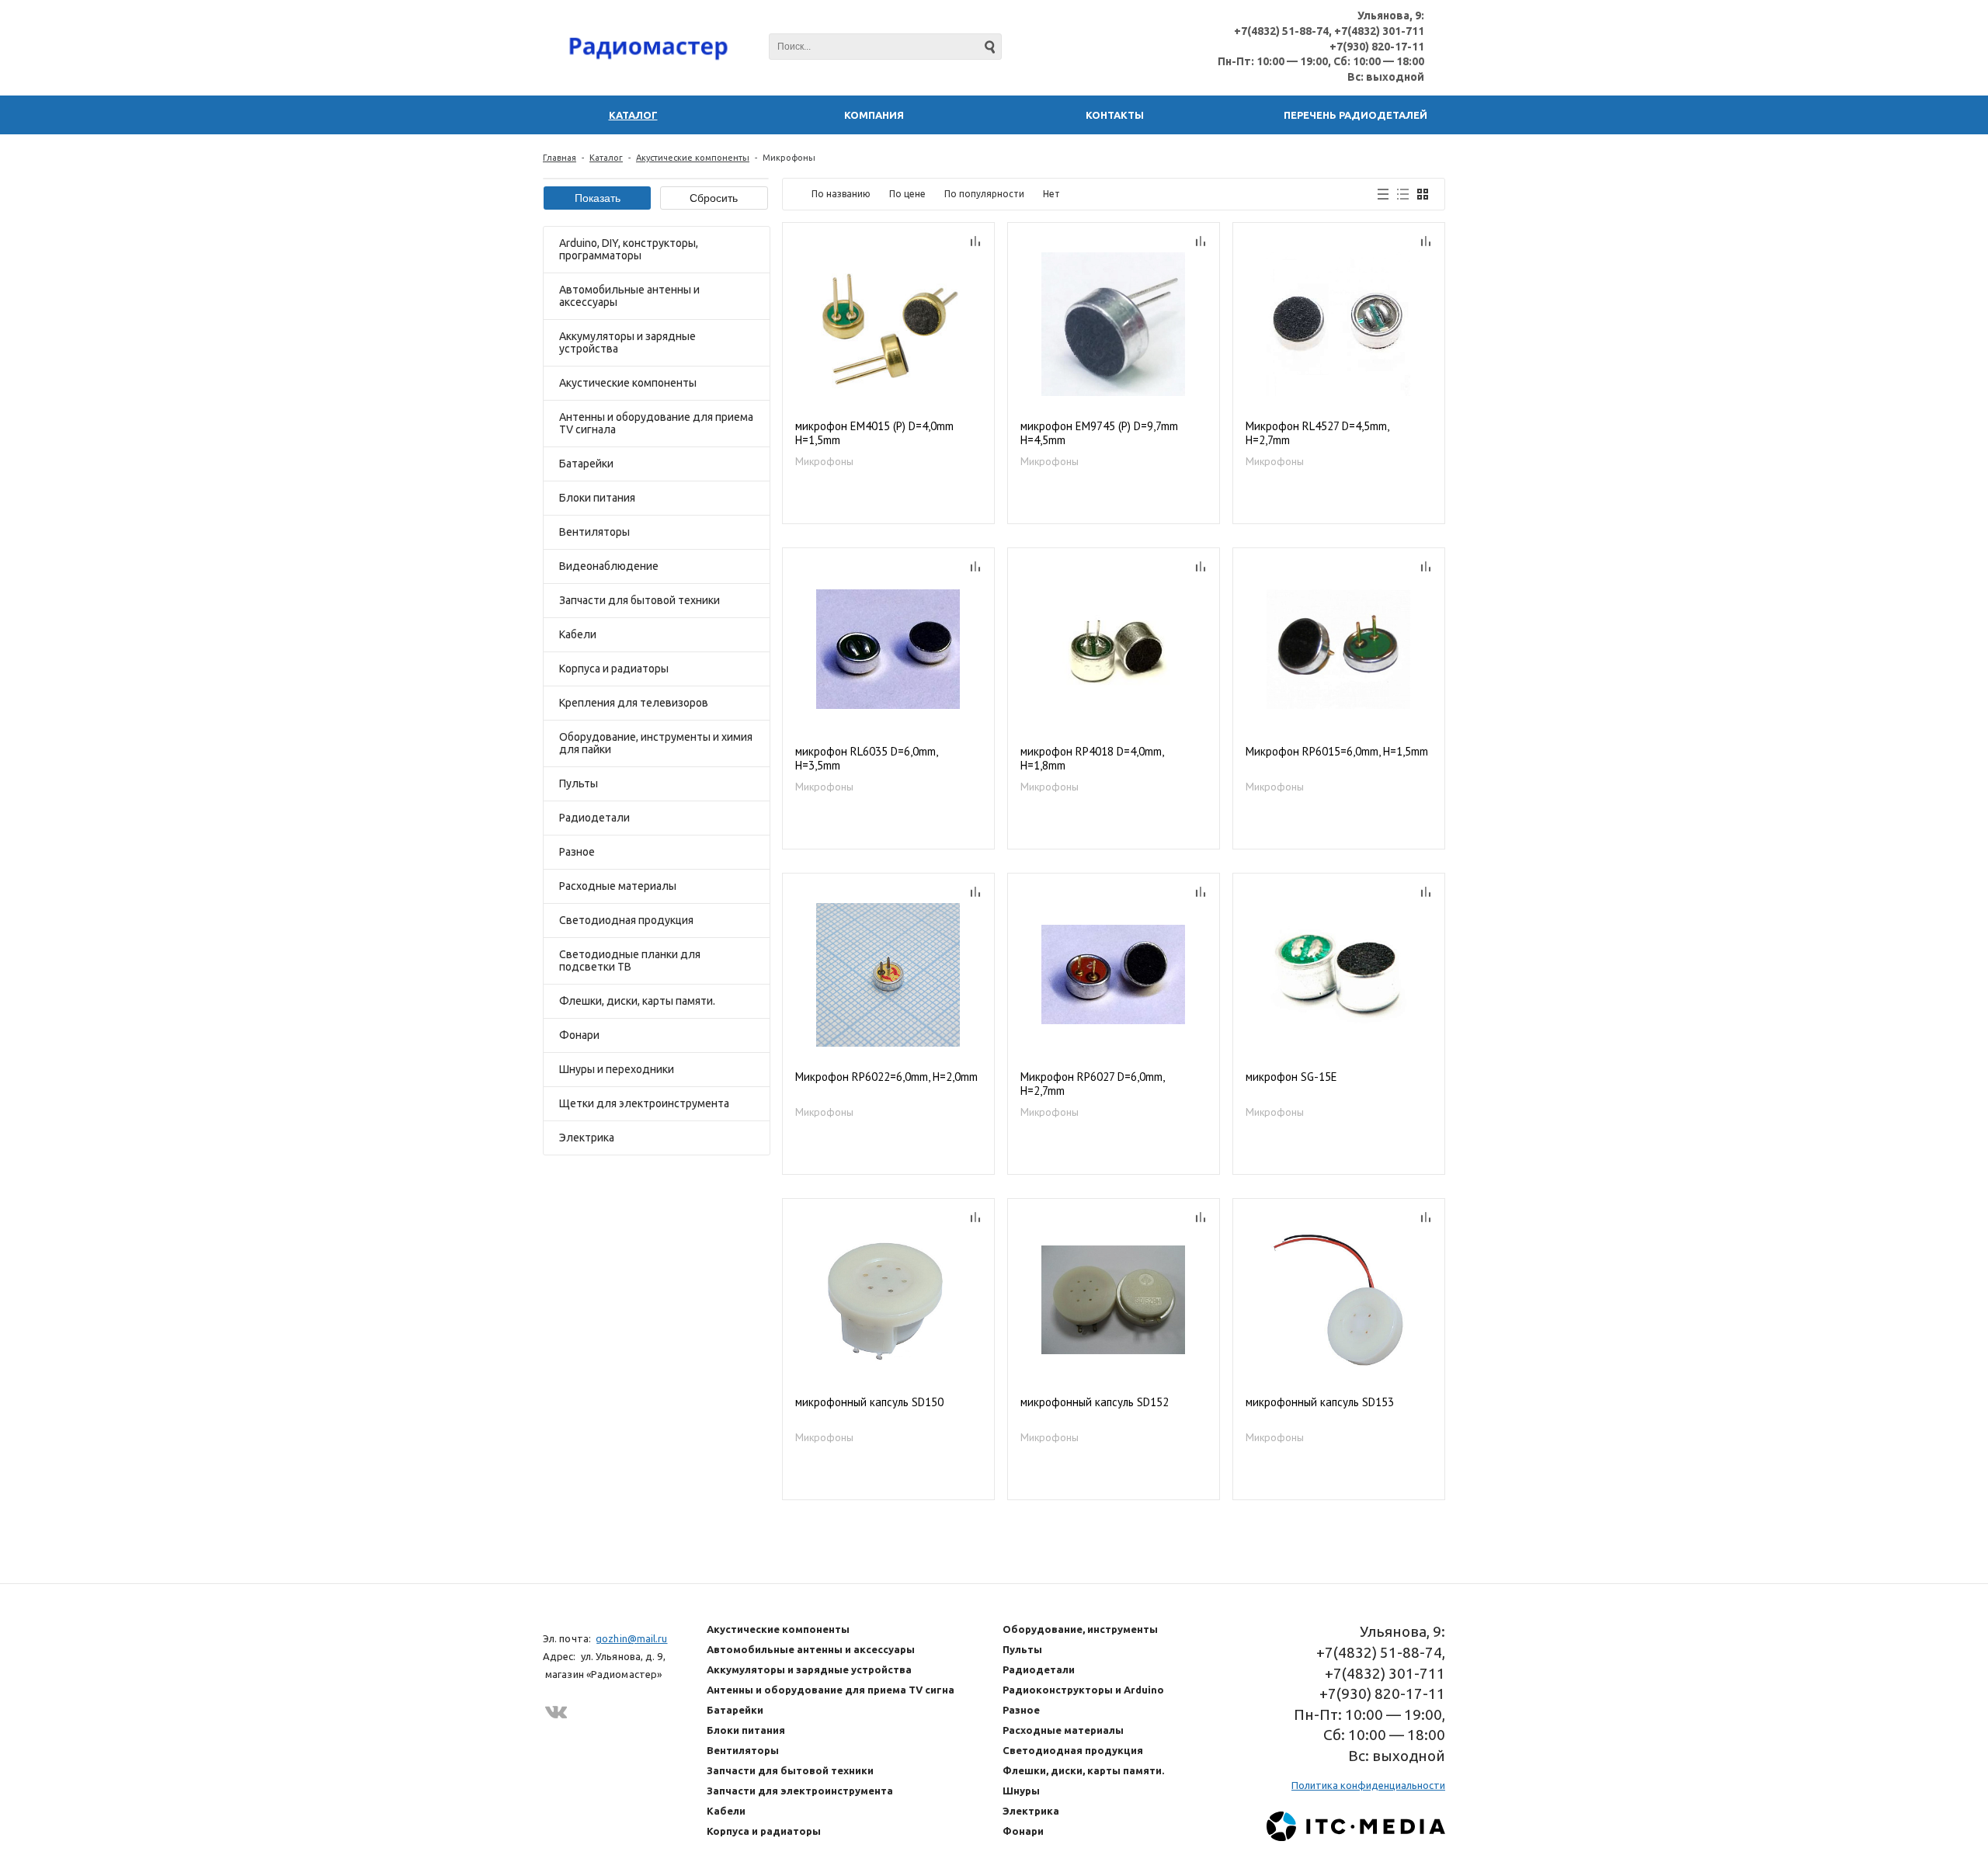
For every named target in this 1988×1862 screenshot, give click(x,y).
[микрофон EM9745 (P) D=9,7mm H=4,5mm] (1113, 324)
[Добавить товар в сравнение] (975, 241)
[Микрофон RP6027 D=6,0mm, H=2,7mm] (1113, 975)
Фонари (579, 1035)
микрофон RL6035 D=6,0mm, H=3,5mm (866, 759)
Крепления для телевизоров (634, 703)
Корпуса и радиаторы (614, 669)
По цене (907, 194)
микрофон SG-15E (1291, 1077)
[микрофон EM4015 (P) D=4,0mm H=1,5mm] (888, 324)
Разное (577, 852)
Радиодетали (594, 818)
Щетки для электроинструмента (644, 1103)
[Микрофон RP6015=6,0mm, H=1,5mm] (1338, 650)
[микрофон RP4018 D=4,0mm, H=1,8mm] (1113, 650)
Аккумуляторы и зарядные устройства (627, 342)
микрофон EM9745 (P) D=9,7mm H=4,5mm (1099, 433)
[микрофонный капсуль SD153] (1338, 1300)
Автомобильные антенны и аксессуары (629, 296)
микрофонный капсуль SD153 (1320, 1402)
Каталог (606, 158)
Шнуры (1021, 1791)
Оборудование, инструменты (1080, 1629)
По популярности (984, 194)
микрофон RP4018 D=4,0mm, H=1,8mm (1092, 759)
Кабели (578, 634)
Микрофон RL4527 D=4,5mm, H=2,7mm (1317, 433)
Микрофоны (824, 461)
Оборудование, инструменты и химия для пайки (656, 743)
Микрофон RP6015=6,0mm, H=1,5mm (1337, 752)
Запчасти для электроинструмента (800, 1791)
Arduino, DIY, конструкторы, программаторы (629, 249)
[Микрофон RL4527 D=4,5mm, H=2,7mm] (1338, 324)
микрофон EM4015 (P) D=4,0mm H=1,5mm (874, 433)
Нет (1051, 194)
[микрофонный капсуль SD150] (888, 1300)
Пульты (579, 783)
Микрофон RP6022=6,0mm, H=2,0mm (886, 1077)
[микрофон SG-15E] (1338, 975)
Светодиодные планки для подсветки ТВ (630, 961)
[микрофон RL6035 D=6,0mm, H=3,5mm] (888, 650)
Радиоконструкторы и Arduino (1083, 1690)
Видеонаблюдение (609, 566)
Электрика (587, 1138)
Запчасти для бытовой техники (639, 600)
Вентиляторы (594, 532)
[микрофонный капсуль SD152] (1113, 1300)
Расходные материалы (618, 886)
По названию (841, 194)
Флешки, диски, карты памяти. (637, 1001)
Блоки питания (597, 498)
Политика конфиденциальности (1368, 1785)
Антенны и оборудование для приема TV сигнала (656, 423)
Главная (560, 158)
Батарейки (586, 464)
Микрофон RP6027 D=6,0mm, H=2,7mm (1092, 1084)
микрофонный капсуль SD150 (869, 1402)
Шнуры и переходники (617, 1069)
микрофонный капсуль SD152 (1095, 1402)
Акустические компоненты (693, 158)
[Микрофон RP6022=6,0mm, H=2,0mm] (888, 975)
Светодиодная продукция (626, 920)
